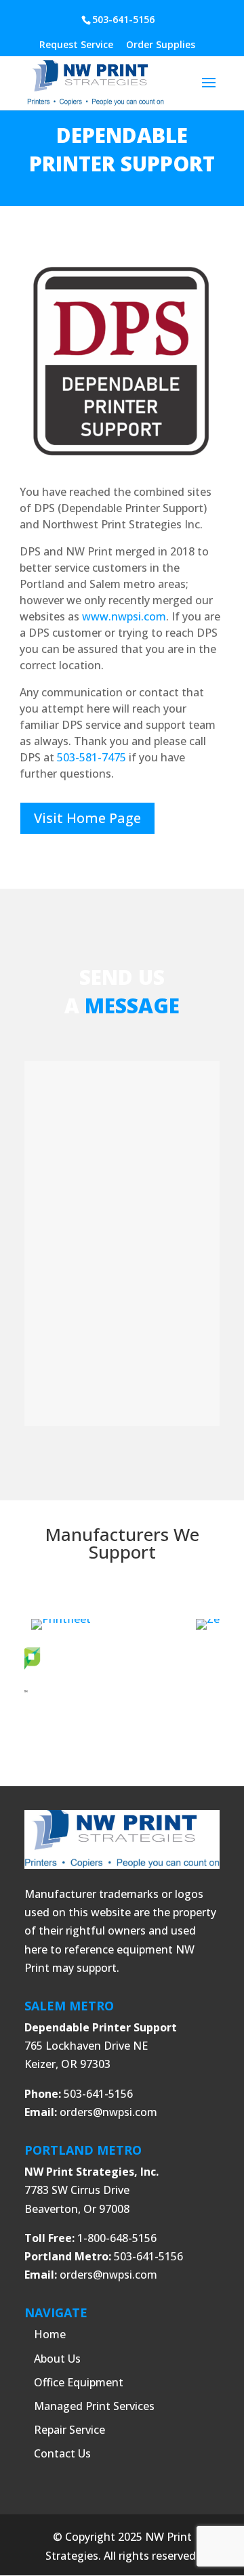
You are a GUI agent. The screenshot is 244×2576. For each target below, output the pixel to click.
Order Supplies (161, 45)
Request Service (76, 45)
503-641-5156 (123, 19)
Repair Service (69, 2430)
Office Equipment (79, 2382)
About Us (57, 2359)
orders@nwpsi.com (108, 2112)
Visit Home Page (87, 818)
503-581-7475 (91, 757)
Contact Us (62, 2453)
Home (50, 2334)
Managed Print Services (94, 2406)
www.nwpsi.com (124, 616)
